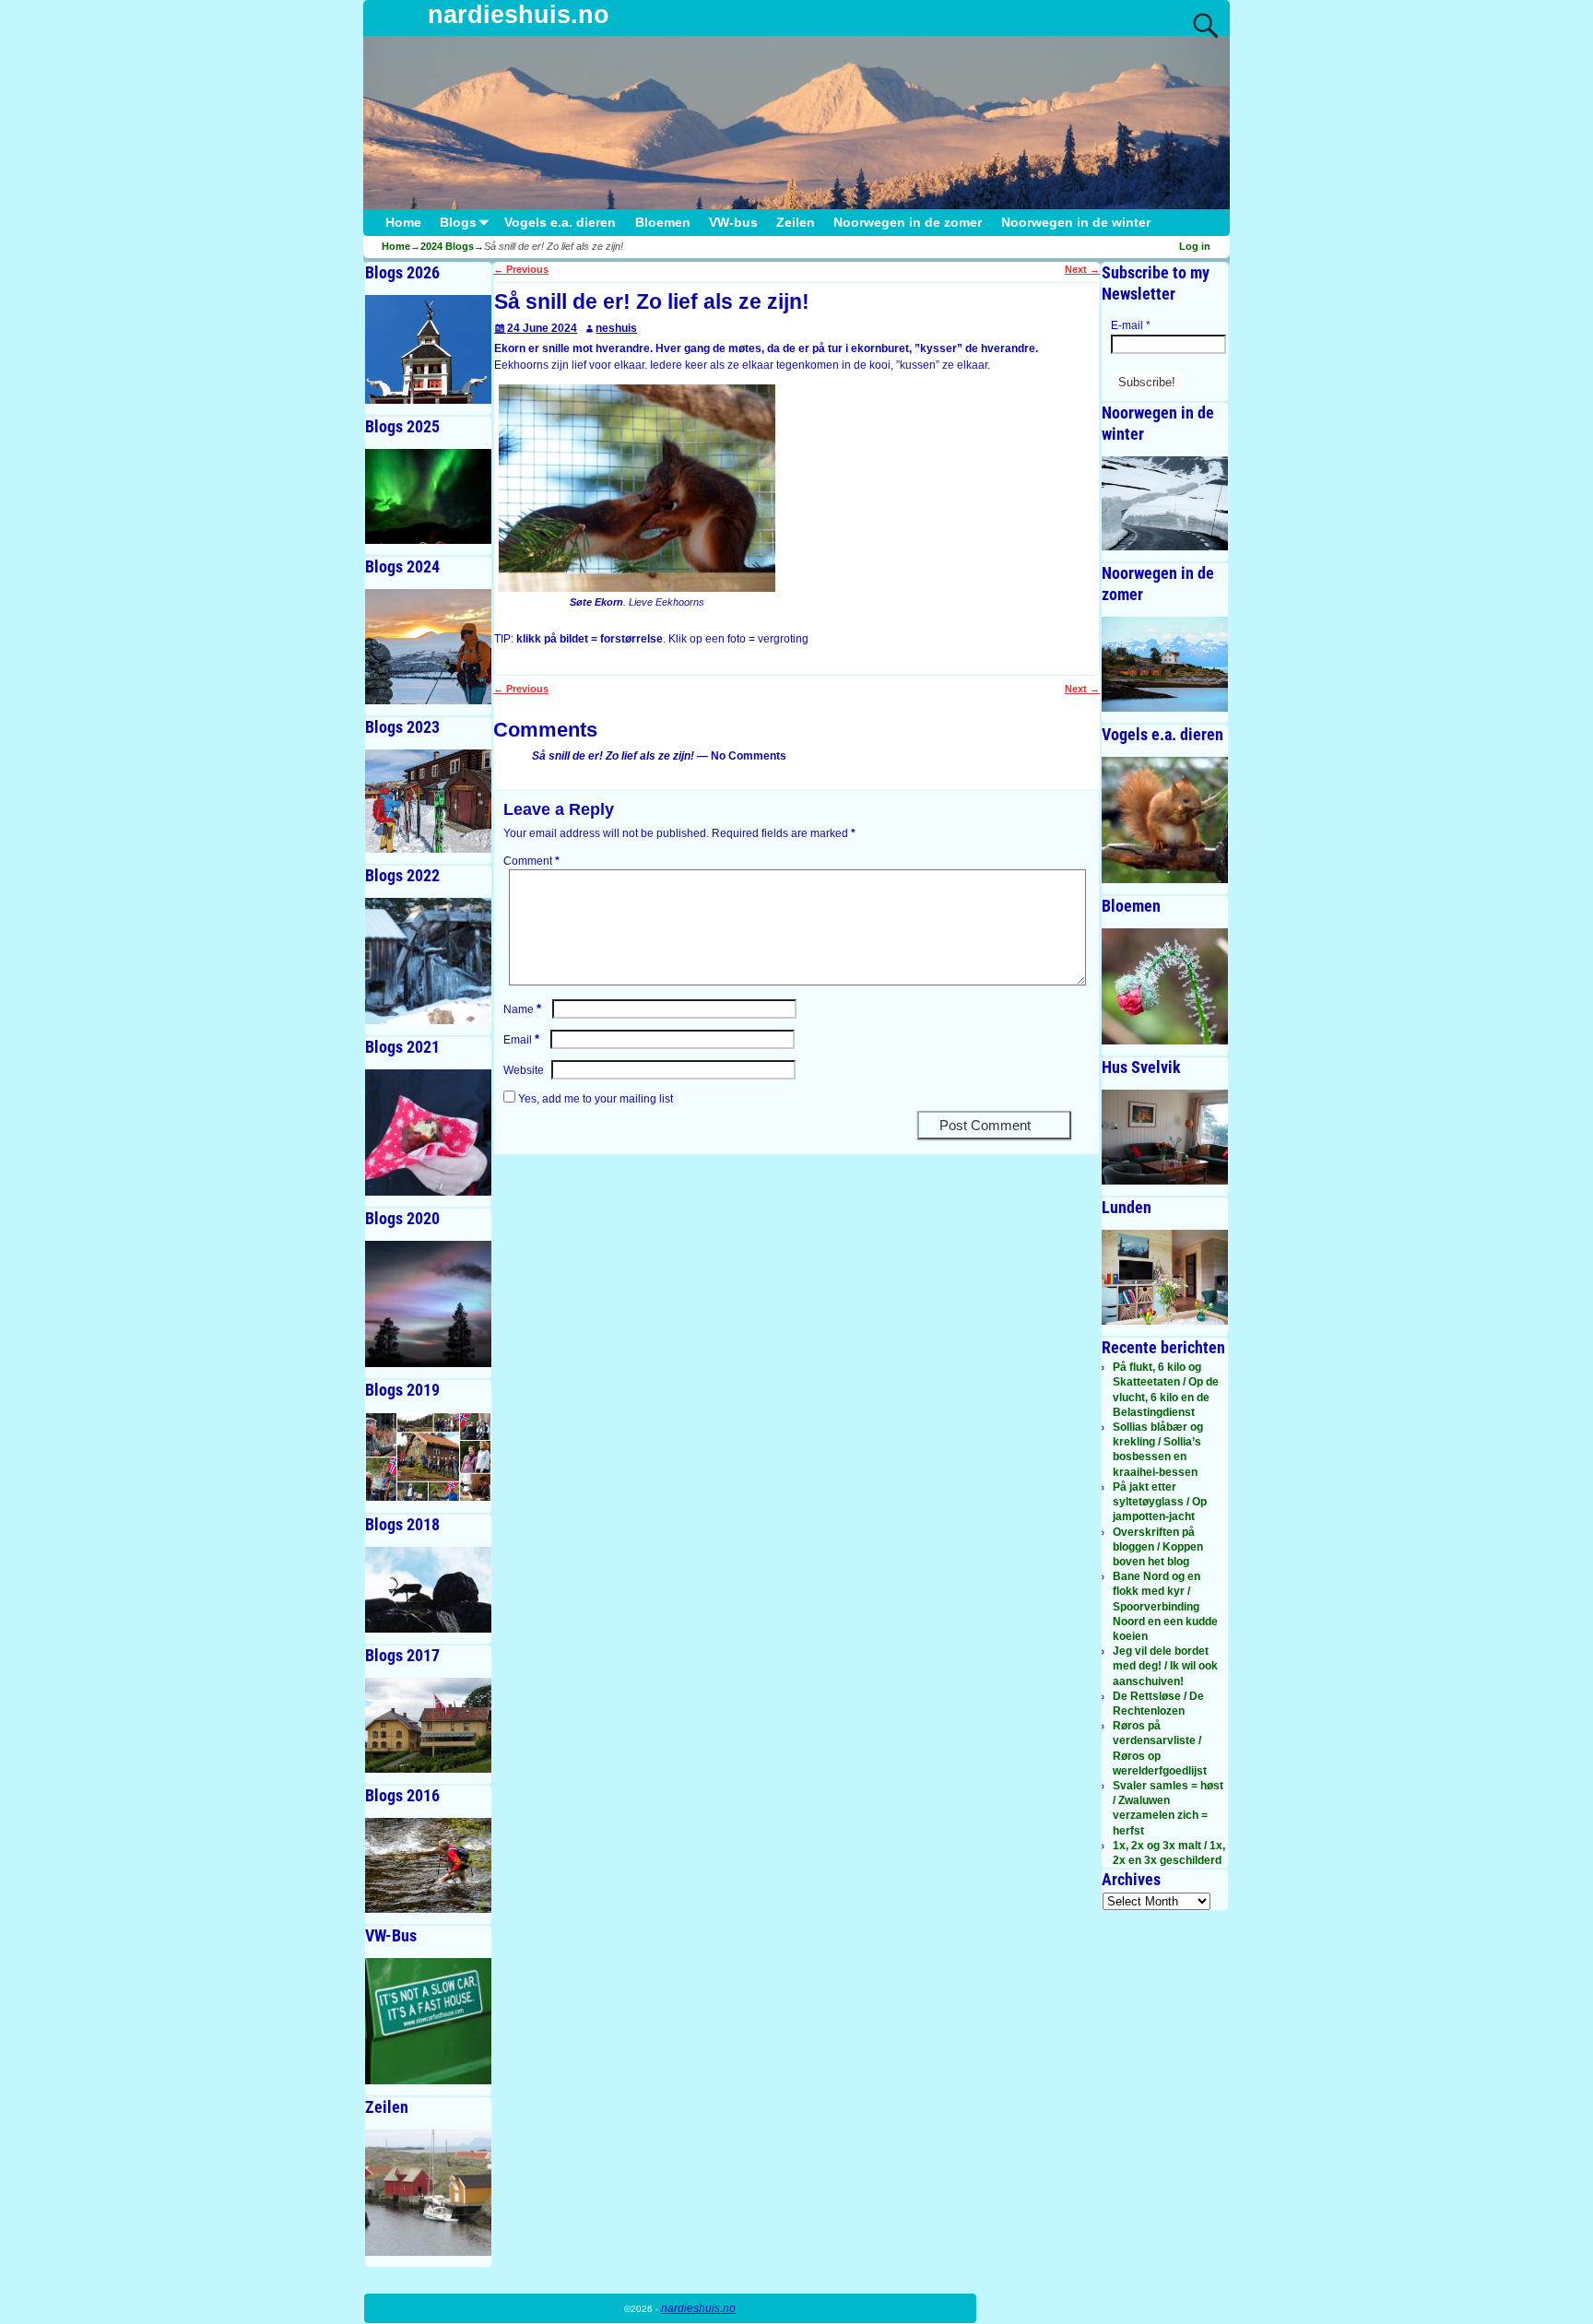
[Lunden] (1165, 1277)
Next (1082, 269)
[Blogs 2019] (428, 1457)
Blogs (458, 223)
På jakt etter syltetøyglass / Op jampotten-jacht (1160, 1502)
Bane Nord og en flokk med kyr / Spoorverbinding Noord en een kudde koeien (1165, 1606)
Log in (1195, 246)
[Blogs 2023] (428, 802)
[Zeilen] (428, 2193)
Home (403, 223)
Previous (521, 269)
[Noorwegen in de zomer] (1165, 664)
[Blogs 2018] (428, 1590)
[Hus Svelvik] (1165, 1137)
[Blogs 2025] (428, 496)
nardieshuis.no (519, 15)
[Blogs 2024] (428, 647)
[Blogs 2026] (428, 349)
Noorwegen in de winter (1076, 223)
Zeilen (796, 223)
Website (524, 1070)
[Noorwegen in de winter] (1165, 504)
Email (521, 1040)
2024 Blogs (447, 246)
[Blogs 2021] (428, 1133)
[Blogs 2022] (428, 961)
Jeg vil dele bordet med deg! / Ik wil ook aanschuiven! (1165, 1666)
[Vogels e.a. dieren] (1165, 820)
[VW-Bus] (428, 2021)
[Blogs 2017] (428, 1725)
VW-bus (733, 223)
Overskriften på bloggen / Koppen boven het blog (1158, 1547)
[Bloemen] (1165, 986)
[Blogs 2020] (428, 1304)
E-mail (1131, 325)
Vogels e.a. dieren (560, 223)
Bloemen (663, 223)
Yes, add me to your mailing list (594, 1099)
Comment (531, 861)
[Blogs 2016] (428, 1865)
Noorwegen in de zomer (908, 223)
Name (522, 1009)
